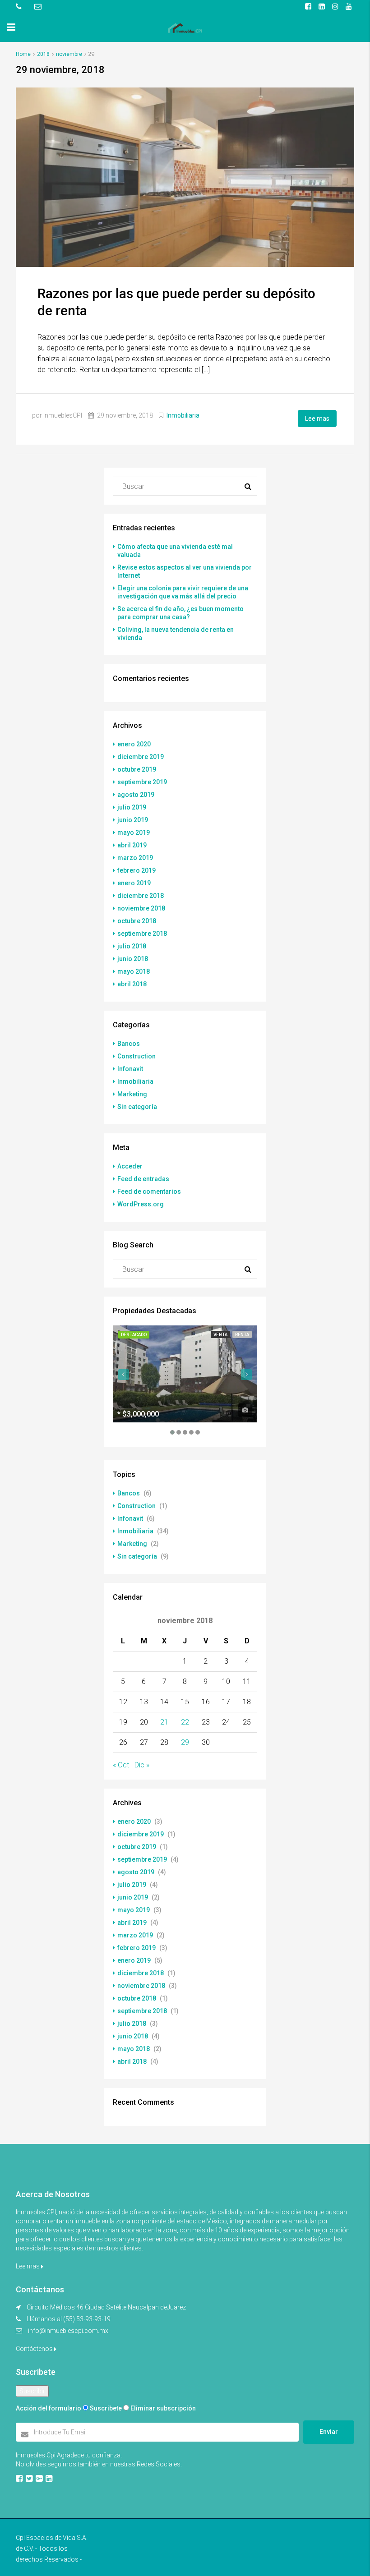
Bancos (129, 1044)
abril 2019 (132, 845)
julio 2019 (132, 807)
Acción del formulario (49, 2408)
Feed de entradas (143, 1179)
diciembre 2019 (141, 757)
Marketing (132, 1094)
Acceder (130, 1166)
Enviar (329, 2432)
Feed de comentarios (149, 1191)
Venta (220, 1335)
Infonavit (130, 1069)
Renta (242, 1335)
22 (185, 1722)
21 (164, 1722)
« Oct (121, 1765)
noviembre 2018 (141, 908)
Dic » (142, 1765)
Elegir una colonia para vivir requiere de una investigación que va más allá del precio (183, 592)
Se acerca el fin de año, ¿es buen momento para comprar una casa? (180, 613)
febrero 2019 (136, 870)
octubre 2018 (137, 921)
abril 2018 (132, 984)
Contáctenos (35, 2349)
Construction (136, 1056)
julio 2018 (132, 946)
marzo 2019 (135, 858)
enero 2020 (134, 744)
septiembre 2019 (142, 782)
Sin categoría (137, 1107)
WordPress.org (141, 1204)
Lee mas (317, 419)
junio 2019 (133, 820)
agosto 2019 (136, 795)
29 (185, 1742)
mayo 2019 (134, 833)
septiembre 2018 (142, 934)
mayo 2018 (134, 971)
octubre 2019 (137, 769)
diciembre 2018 (141, 896)
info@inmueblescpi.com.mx (68, 2331)
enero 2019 (134, 883)
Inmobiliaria (183, 415)
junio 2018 (133, 959)
